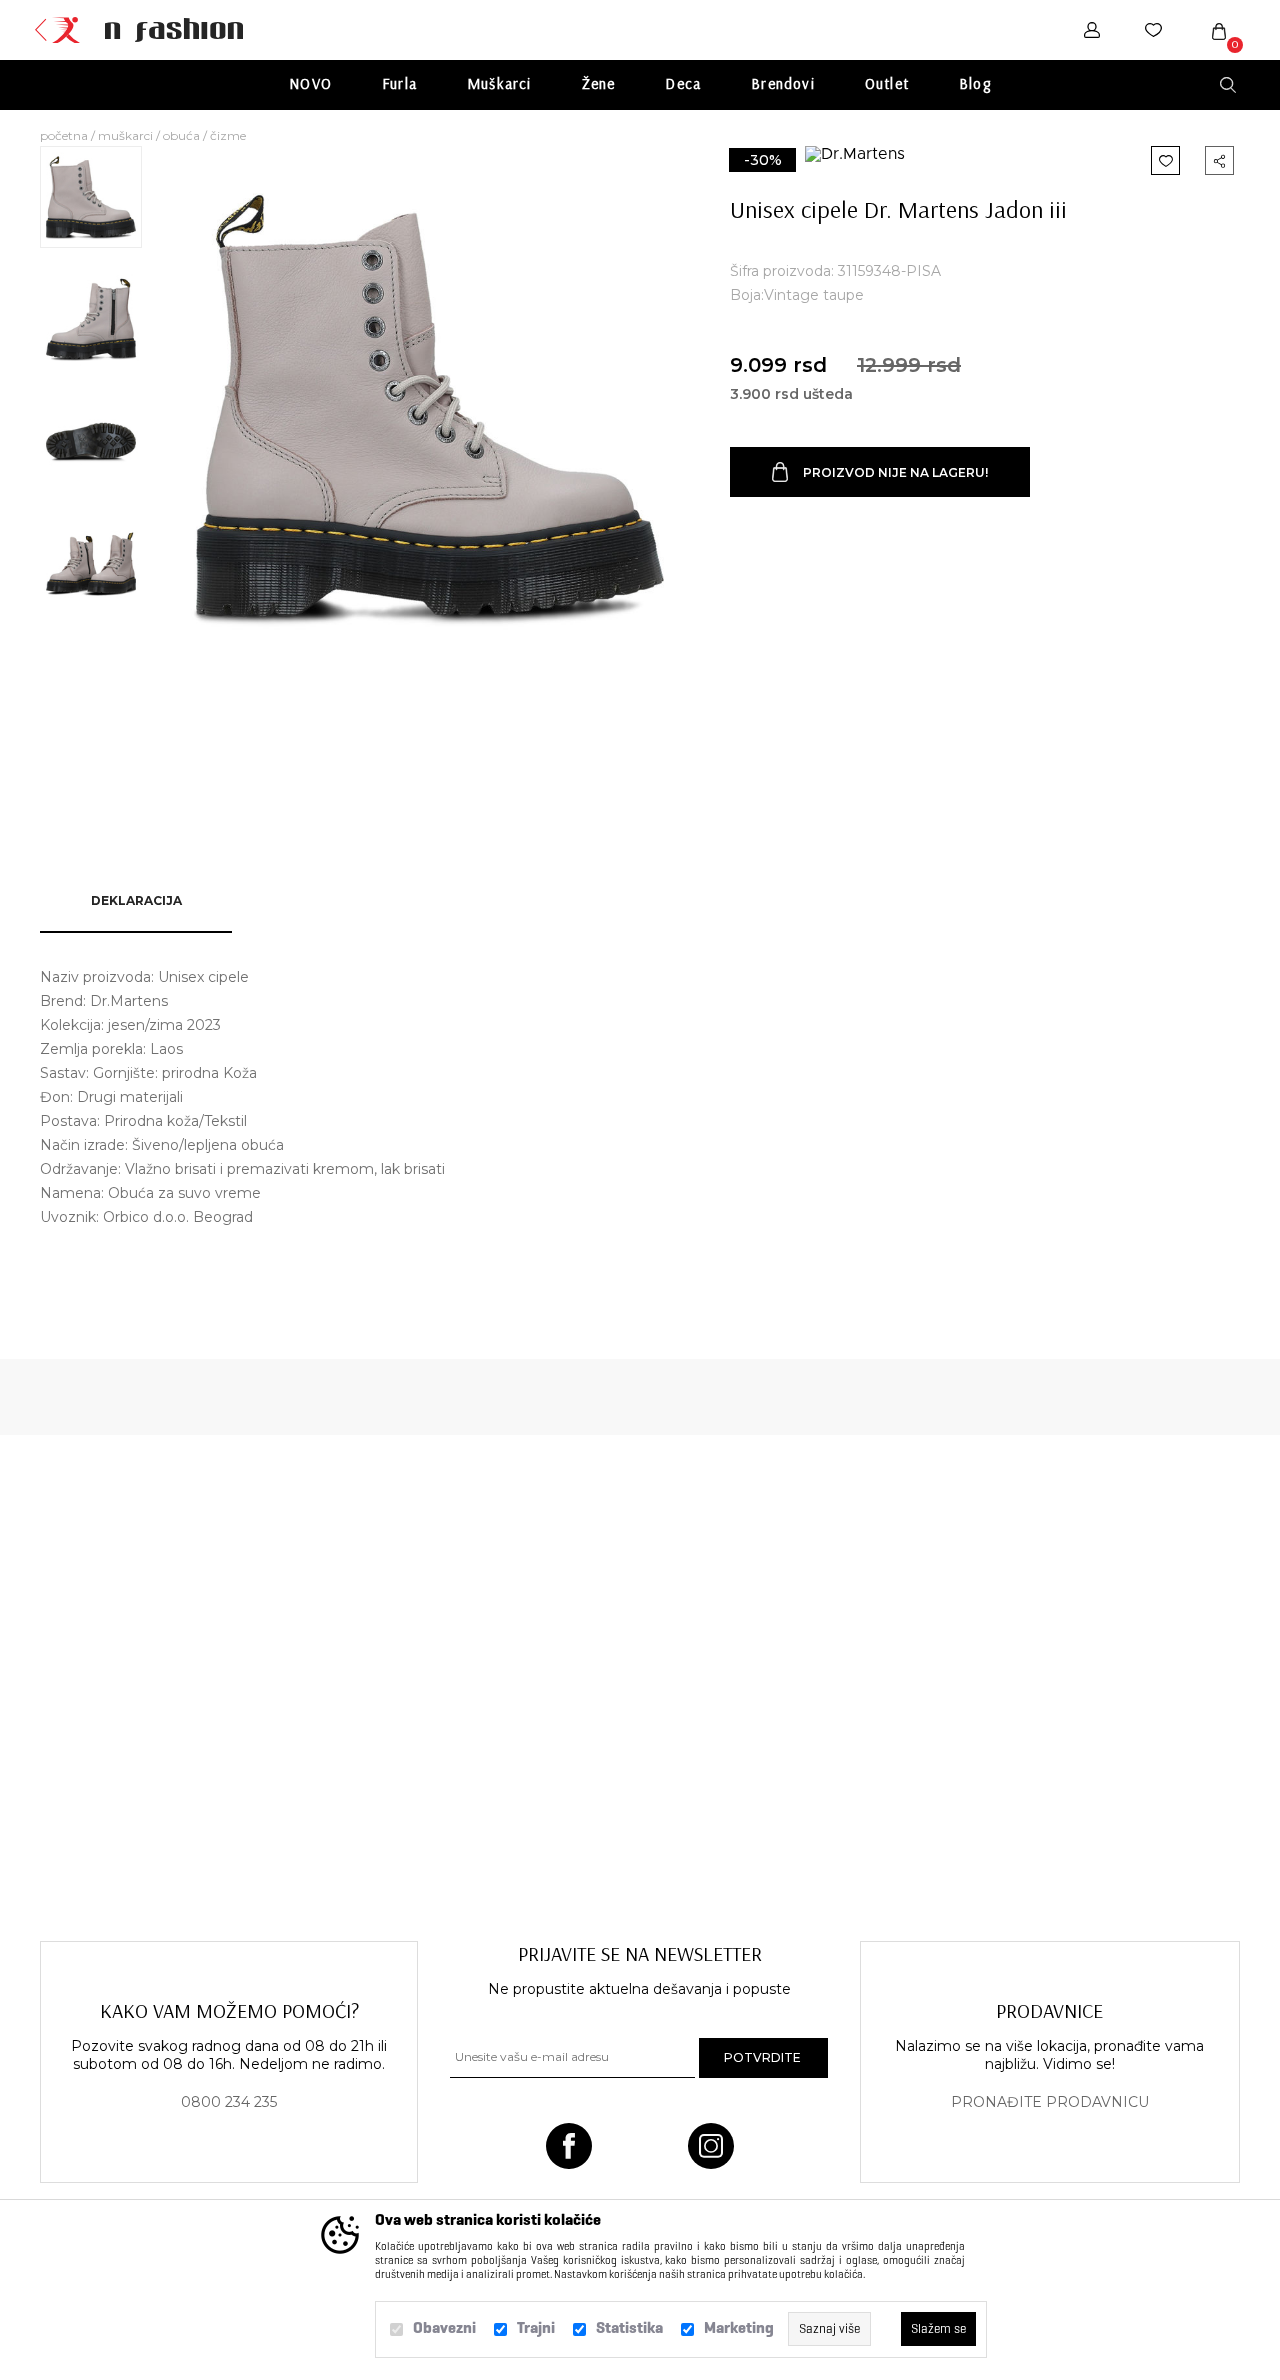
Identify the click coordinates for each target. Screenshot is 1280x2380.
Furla (399, 83)
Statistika (629, 2327)
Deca (683, 83)
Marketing (739, 2327)
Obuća (181, 135)
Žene (599, 83)
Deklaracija (136, 900)
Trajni (536, 2327)
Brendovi (783, 83)
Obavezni (444, 2327)
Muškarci (499, 83)
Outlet (887, 83)
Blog (975, 83)
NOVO (310, 83)
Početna (64, 135)
